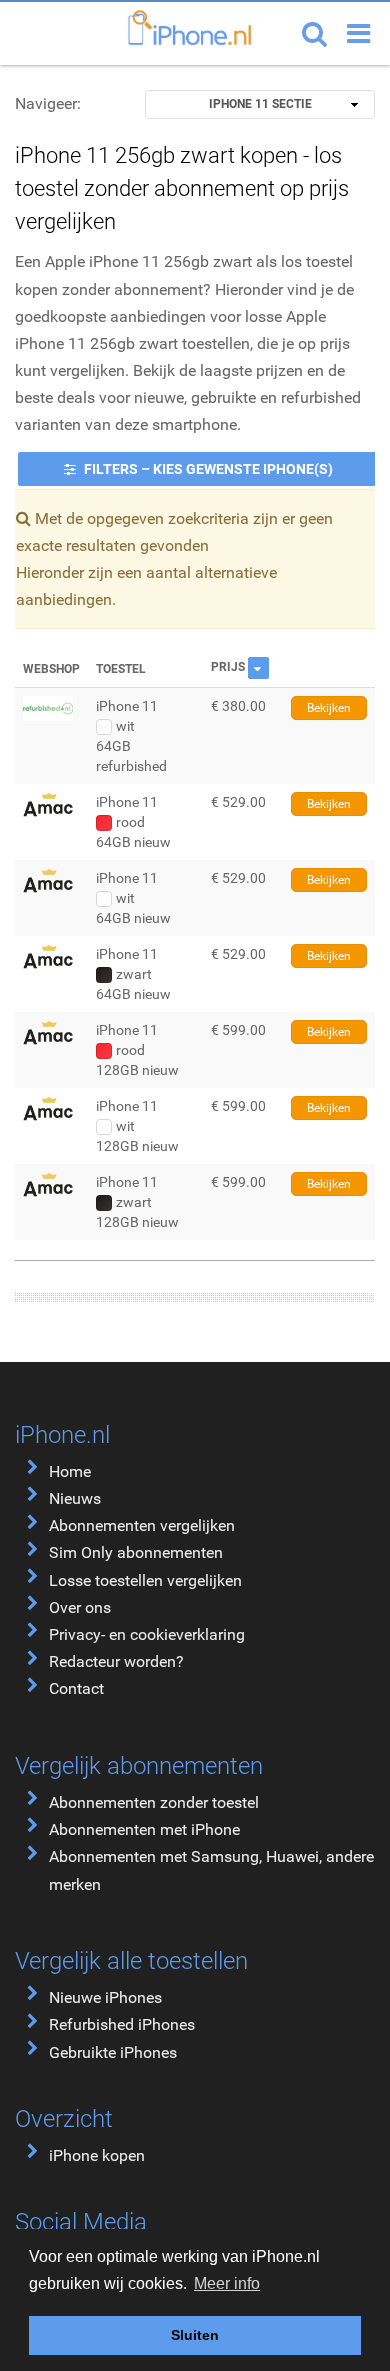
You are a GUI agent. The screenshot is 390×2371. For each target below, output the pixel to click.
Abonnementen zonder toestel (154, 1802)
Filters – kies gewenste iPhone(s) (207, 469)
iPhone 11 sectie (260, 104)
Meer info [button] (227, 2283)
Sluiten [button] (195, 2335)
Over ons (80, 1607)
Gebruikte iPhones (113, 2052)
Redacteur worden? (116, 1661)
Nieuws (75, 1498)
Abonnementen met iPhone (144, 1829)
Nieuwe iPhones (105, 1997)
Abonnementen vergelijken (142, 1525)
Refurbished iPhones (122, 2024)
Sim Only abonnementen (136, 1552)
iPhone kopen (97, 2155)
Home (70, 1471)
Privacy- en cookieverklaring (147, 1634)
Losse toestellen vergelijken (145, 1580)
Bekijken (329, 708)
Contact (76, 1688)
